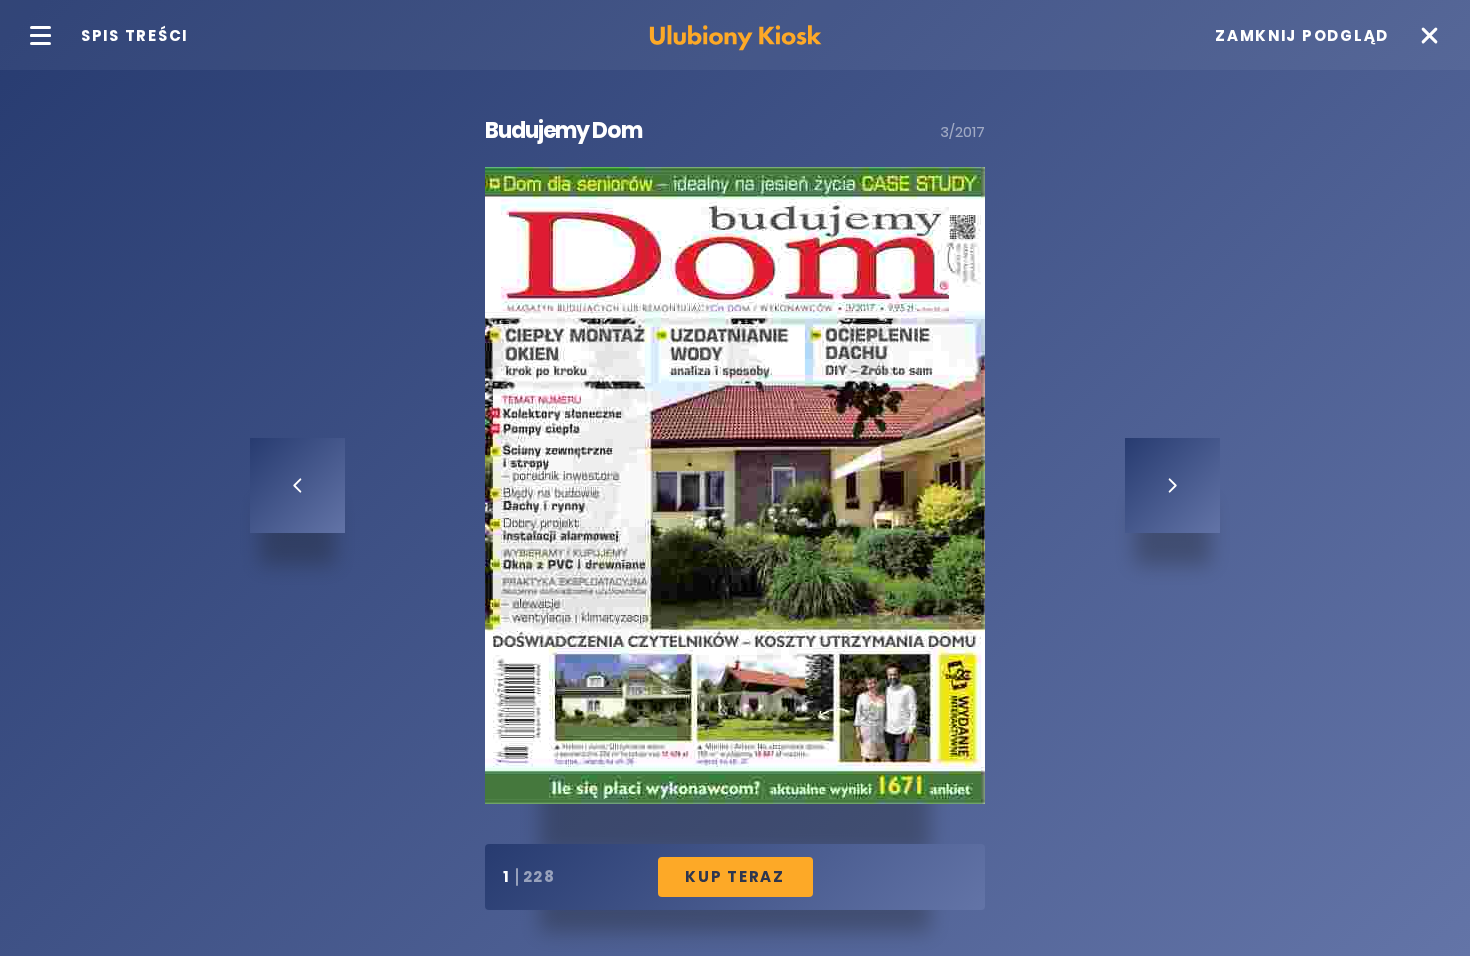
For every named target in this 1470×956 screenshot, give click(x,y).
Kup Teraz (735, 876)
